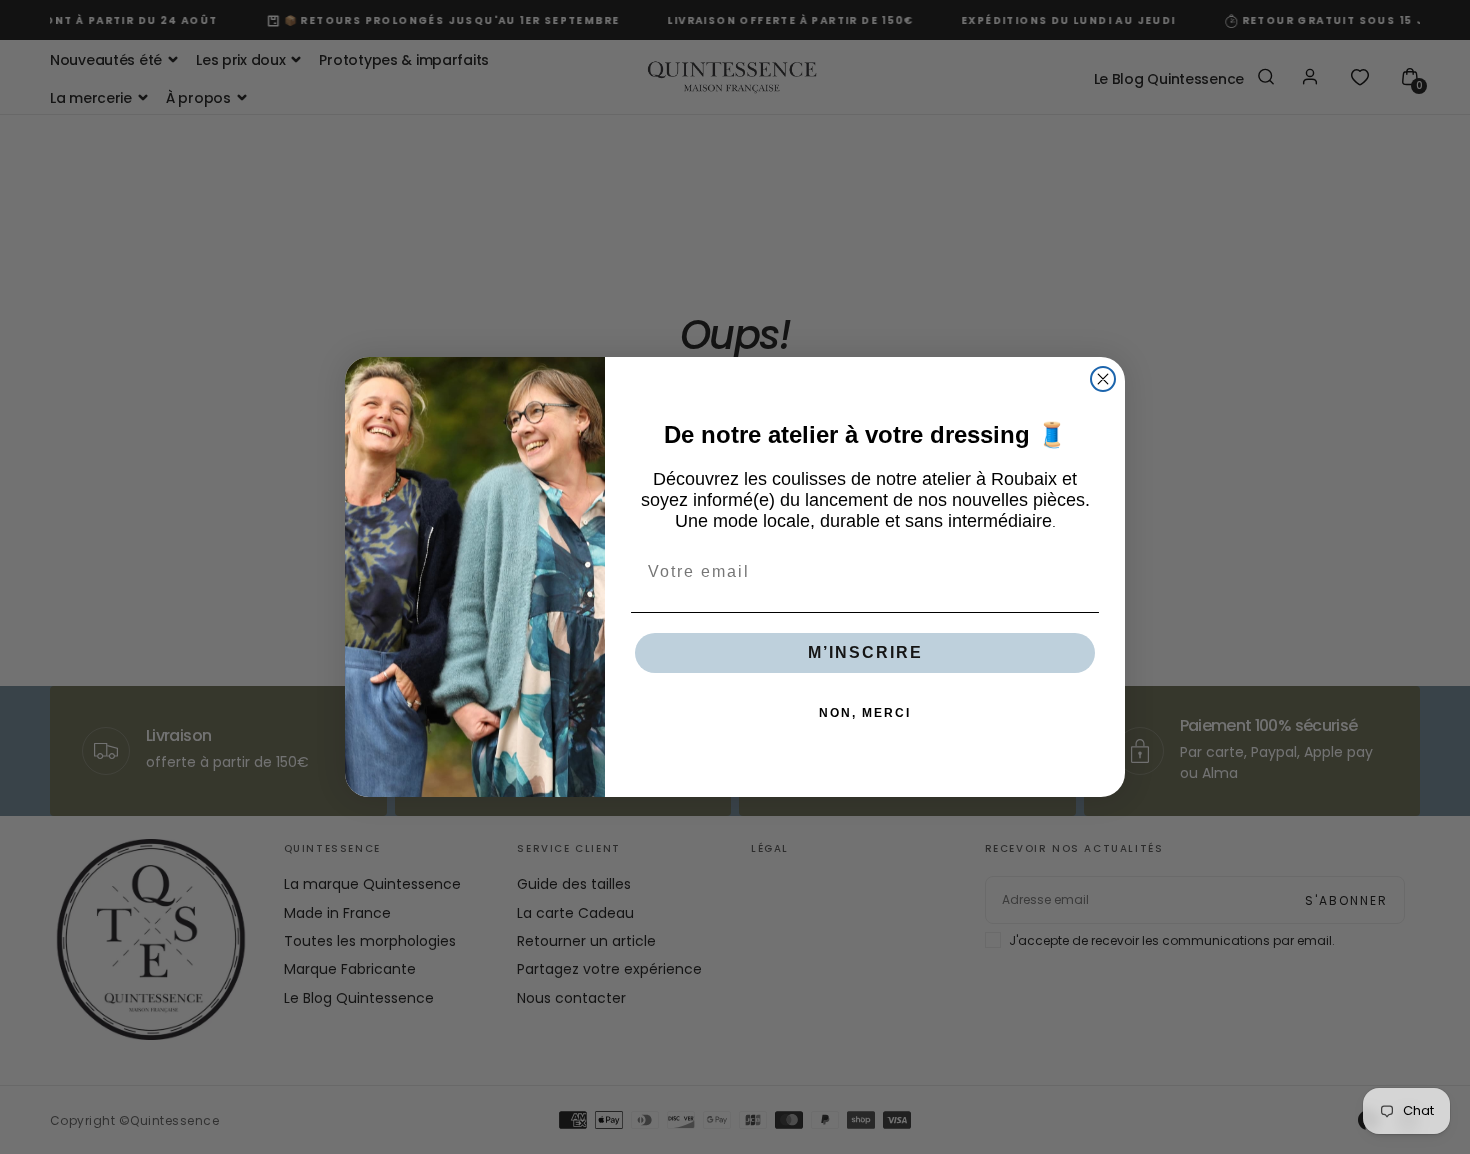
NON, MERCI (865, 713)
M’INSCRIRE (865, 652)
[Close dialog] (1103, 379)
